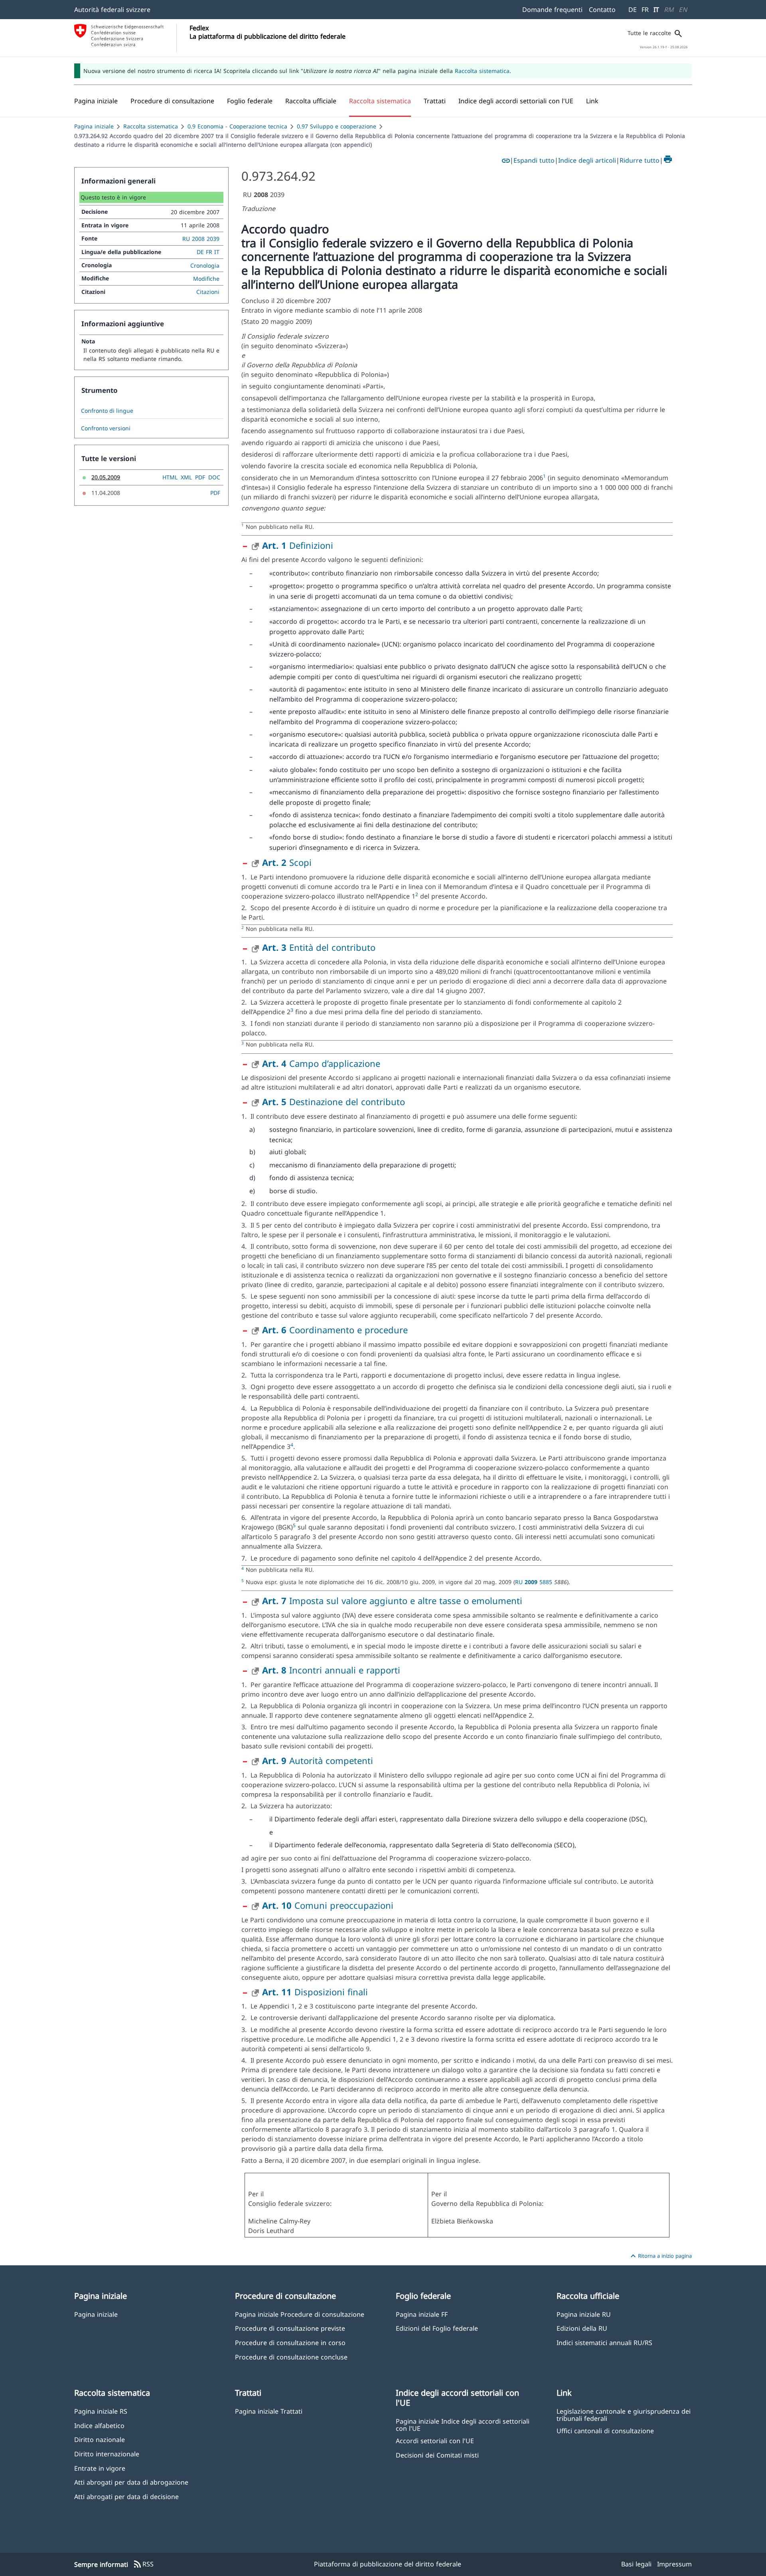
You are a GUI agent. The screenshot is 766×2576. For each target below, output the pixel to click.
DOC (214, 477)
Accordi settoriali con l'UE (435, 2441)
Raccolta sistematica (482, 71)
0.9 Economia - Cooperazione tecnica (237, 126)
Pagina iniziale (94, 126)
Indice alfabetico (99, 2425)
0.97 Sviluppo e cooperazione (337, 126)
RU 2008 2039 (201, 239)
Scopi (287, 862)
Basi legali (636, 2564)
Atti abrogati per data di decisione (126, 2496)
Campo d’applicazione (321, 1063)
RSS (143, 2564)
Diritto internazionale (107, 2454)
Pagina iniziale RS (101, 2411)
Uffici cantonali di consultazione (605, 2431)
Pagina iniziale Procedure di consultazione (300, 2314)
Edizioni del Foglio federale (437, 2328)
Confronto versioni (106, 428)
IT (656, 10)
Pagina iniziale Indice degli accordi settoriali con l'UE (463, 2424)
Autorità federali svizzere (112, 10)
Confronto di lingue (107, 411)
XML (186, 477)
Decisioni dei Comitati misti (437, 2455)
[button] (172, 101)
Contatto (602, 10)
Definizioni (298, 545)
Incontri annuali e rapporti (331, 1670)
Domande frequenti (552, 10)
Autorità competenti (318, 1760)
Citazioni (208, 292)
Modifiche (206, 279)
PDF (200, 477)
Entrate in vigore (100, 2468)
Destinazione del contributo (334, 1102)
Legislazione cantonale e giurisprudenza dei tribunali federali (624, 2414)
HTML (170, 477)
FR (645, 10)
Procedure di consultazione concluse (291, 2357)
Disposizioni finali (315, 1992)
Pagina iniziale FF (422, 2314)
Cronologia (205, 265)
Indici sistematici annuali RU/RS (604, 2342)
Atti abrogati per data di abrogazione (131, 2482)
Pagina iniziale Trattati (269, 2411)
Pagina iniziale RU (584, 2314)
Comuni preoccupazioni (328, 1905)
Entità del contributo (319, 947)
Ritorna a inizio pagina (660, 2256)
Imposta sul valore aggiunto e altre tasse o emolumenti (392, 1600)
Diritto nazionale (100, 2439)
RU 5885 (535, 1582)
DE (633, 10)
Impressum (674, 2564)
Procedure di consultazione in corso (290, 2342)
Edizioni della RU (582, 2328)
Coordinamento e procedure (335, 1330)
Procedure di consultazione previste (290, 2328)
